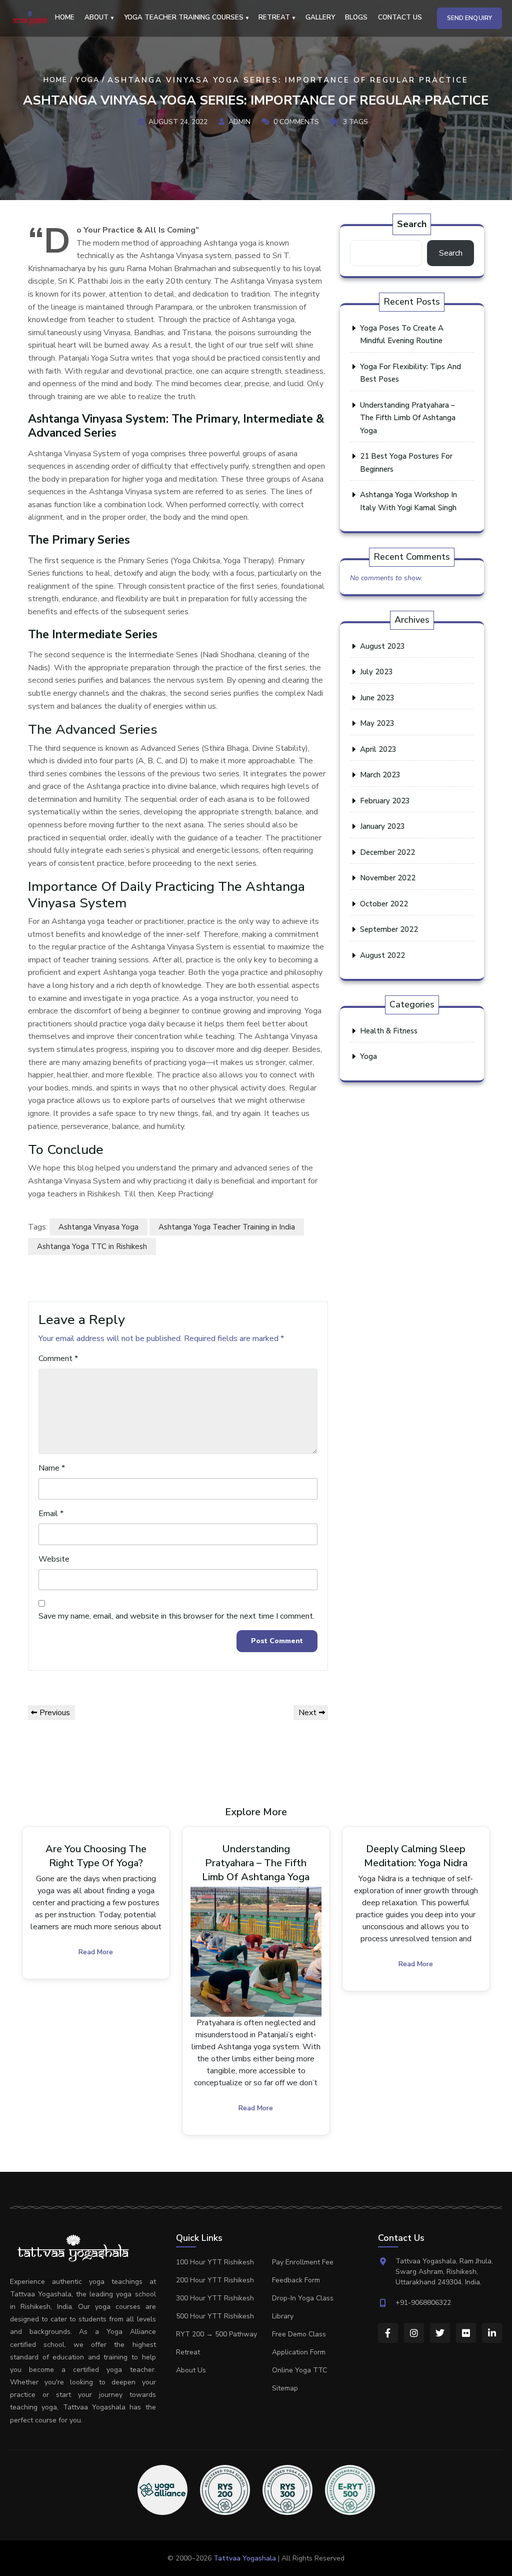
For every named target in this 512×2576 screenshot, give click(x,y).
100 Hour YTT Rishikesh (215, 2262)
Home (65, 18)
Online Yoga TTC (299, 2370)
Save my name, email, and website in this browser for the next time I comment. (176, 1616)
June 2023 (377, 698)
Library (283, 2316)
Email (51, 1514)
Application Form (299, 2352)
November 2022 (388, 878)
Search (412, 224)
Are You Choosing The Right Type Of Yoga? (96, 1856)
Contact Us (400, 18)
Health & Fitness (389, 1031)
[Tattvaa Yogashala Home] (30, 18)
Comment (58, 1359)
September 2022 (389, 929)
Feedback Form (296, 2280)
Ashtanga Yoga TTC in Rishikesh (92, 1246)
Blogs (356, 18)
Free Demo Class (299, 2334)
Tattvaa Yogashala (245, 2558)
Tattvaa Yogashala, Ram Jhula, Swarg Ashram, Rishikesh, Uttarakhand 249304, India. (444, 2272)
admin (239, 121)
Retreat (188, 2352)
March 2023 (380, 775)
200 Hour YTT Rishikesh (215, 2280)
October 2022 (384, 904)
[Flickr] (466, 2333)
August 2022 (382, 955)
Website (54, 1559)
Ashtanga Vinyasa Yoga (98, 1227)
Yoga (87, 80)
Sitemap (285, 2388)
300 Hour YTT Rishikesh (215, 2298)
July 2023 (376, 672)
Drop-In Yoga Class (303, 2298)
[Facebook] (388, 2333)
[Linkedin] (492, 2333)
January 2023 (382, 826)
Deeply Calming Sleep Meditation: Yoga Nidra (416, 1856)
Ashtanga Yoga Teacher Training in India (227, 1227)
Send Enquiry (469, 18)
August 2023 (382, 646)
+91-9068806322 (423, 2303)
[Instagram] (414, 2333)
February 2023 (385, 801)
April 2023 (378, 749)
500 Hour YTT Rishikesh (215, 2316)
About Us (191, 2370)
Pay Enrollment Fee (303, 2262)
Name (52, 1468)
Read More (96, 1952)
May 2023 (377, 723)
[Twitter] (440, 2333)
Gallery (320, 18)
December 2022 (387, 852)
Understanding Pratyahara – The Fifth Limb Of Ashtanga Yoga (408, 418)
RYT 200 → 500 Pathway (216, 2334)
